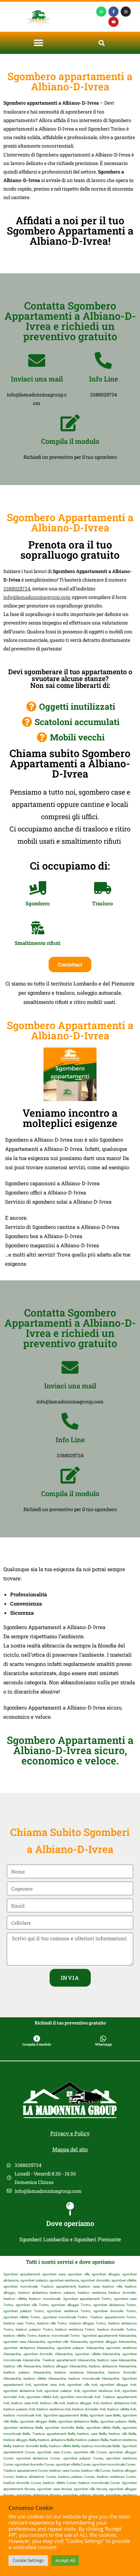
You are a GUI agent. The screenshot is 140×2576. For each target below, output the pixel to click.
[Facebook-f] (113, 12)
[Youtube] (113, 22)
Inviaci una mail (37, 379)
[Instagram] (126, 12)
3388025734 (17, 589)
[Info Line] (103, 360)
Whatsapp (103, 2044)
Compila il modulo (70, 441)
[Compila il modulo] (70, 423)
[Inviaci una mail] (37, 360)
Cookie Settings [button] (28, 2560)
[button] (39, 43)
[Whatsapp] (101, 12)
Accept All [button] (65, 2560)
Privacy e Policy (70, 2133)
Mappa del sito (70, 2149)
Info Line (103, 379)
